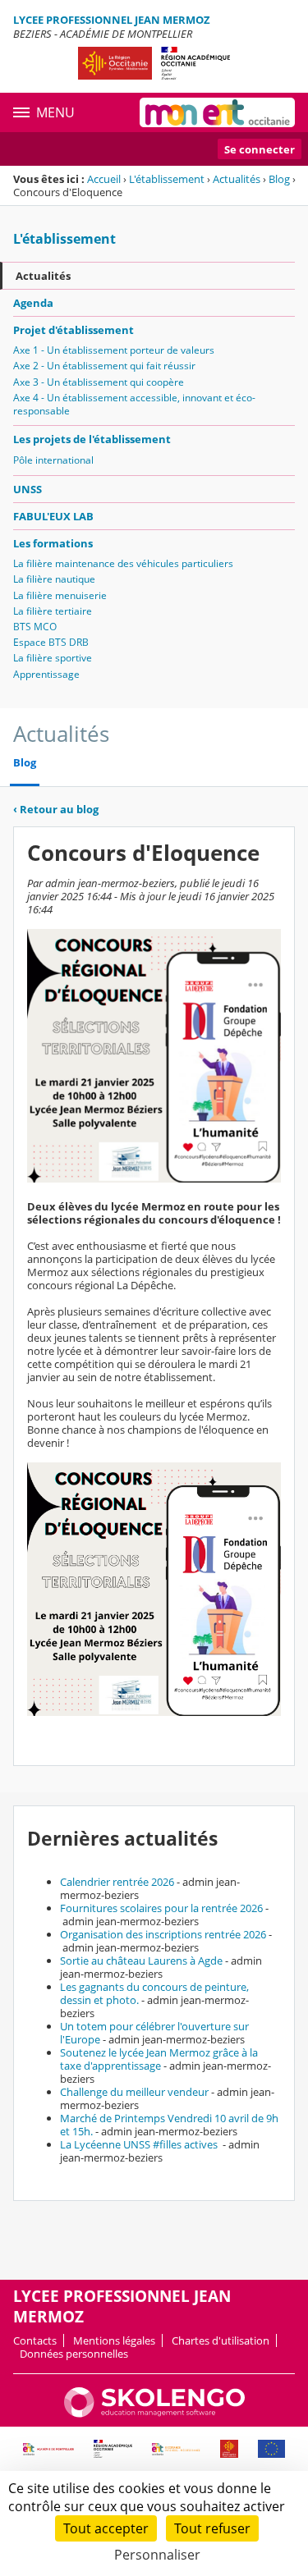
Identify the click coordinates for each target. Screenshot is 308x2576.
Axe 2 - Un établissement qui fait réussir (104, 366)
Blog (279, 179)
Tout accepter (106, 2528)
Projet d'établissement (74, 330)
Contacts (35, 2340)
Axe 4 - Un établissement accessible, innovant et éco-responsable (134, 404)
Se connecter (260, 149)
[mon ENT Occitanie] (217, 112)
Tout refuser (212, 2528)
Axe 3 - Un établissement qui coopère (99, 382)
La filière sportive (53, 658)
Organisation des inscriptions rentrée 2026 (163, 1934)
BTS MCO (35, 627)
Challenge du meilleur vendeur (134, 2092)
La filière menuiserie (60, 595)
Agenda (33, 303)
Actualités (237, 179)
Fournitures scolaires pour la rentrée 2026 (161, 1908)
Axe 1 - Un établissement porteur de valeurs (114, 350)
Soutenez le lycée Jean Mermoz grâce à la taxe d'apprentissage (159, 2059)
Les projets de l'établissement (92, 439)
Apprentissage (46, 674)
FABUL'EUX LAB (53, 516)
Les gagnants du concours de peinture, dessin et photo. (154, 1993)
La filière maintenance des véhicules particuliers (123, 563)
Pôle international (53, 460)
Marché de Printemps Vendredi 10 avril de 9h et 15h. (169, 2125)
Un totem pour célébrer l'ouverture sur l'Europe (154, 2033)
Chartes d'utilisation (221, 2340)
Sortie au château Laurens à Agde (141, 1961)
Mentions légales (114, 2340)
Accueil (104, 179)
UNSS (28, 489)
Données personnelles (74, 2354)
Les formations (53, 543)
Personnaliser (157, 2555)
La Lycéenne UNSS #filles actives (140, 2144)
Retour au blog (56, 809)
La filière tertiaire (53, 611)
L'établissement (167, 179)
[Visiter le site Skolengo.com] (154, 2414)
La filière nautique (54, 579)
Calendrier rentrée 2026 (117, 1882)
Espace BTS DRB (51, 642)
